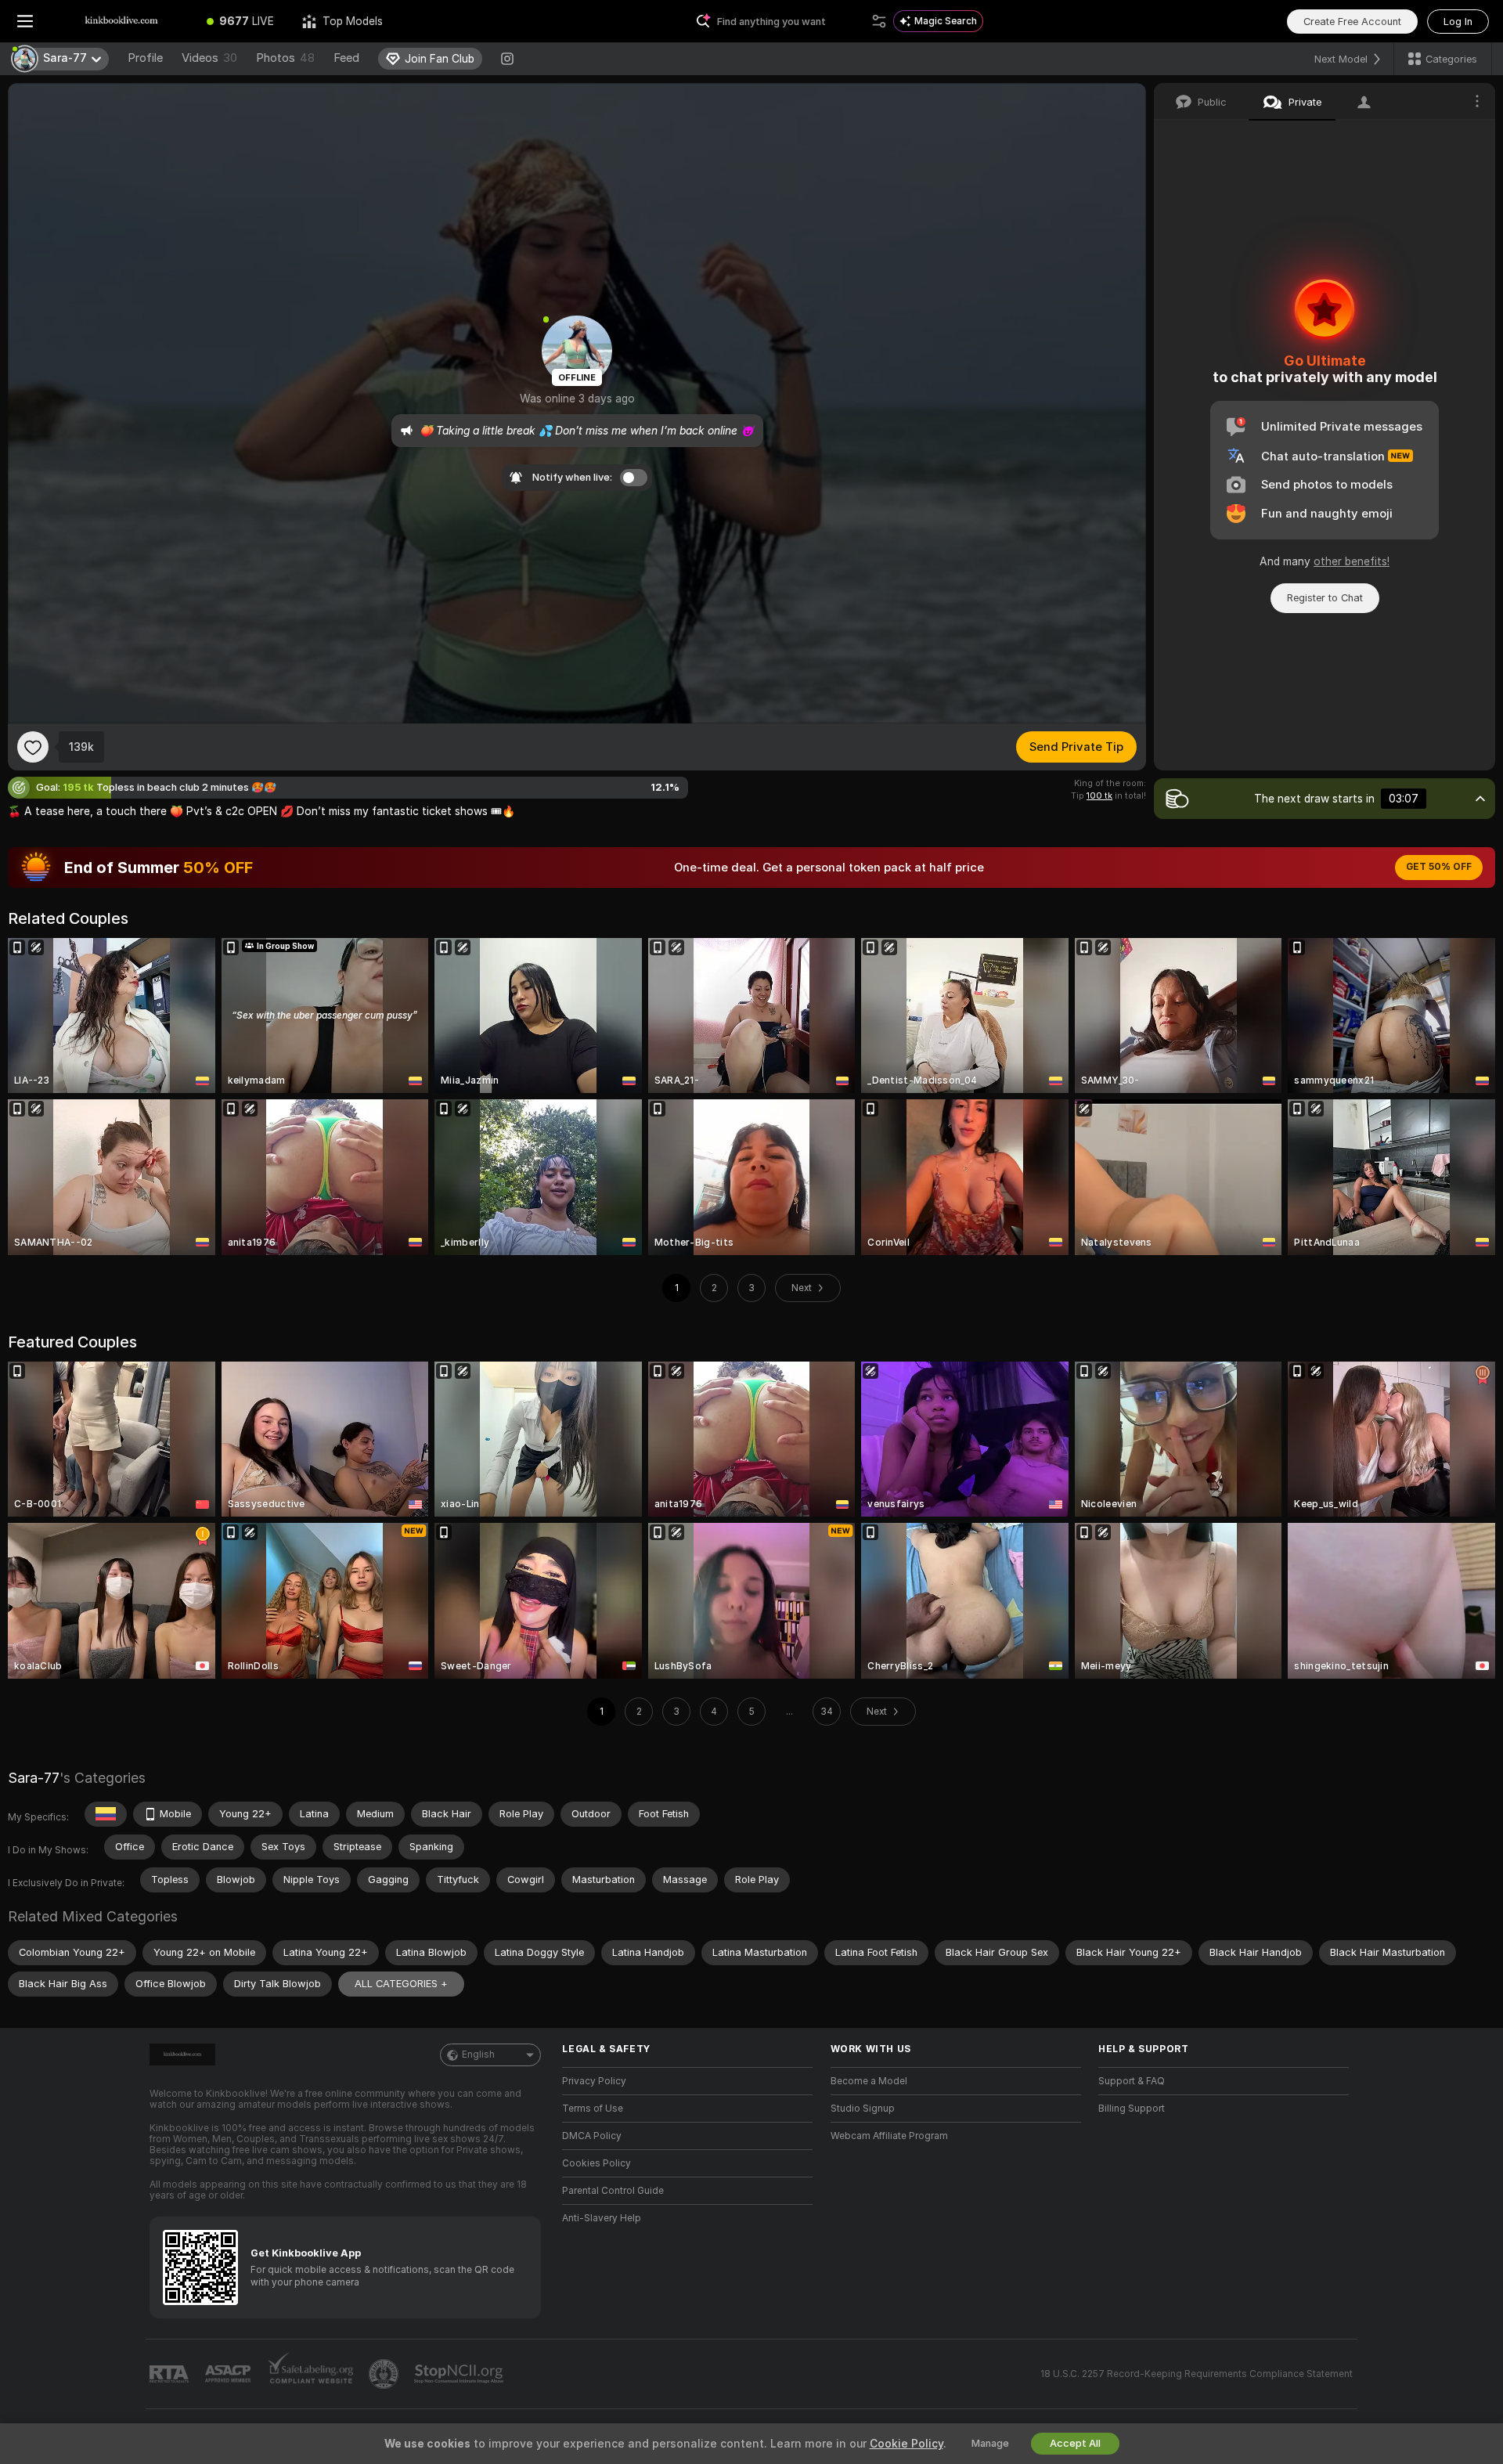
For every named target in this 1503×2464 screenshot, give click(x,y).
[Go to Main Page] (121, 21)
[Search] (879, 21)
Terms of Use (593, 2109)
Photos (285, 58)
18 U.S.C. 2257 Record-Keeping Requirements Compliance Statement (1197, 2374)
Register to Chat (1325, 598)
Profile (145, 58)
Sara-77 (34, 1778)
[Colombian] (106, 1814)
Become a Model (869, 2081)
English (478, 2055)
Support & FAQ (1132, 2081)
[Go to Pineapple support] (385, 2374)
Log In (1458, 22)
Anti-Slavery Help (602, 2218)
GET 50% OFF (1439, 867)
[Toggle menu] (25, 21)
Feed (346, 58)
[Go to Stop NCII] (460, 2374)
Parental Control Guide (613, 2191)
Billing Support (1132, 2109)
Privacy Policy (594, 2081)
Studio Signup (863, 2109)
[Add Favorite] (33, 747)
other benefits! (1352, 561)
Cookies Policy (597, 2163)
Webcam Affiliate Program (889, 2136)
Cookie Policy (906, 2444)
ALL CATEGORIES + (401, 1984)
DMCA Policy (592, 2136)
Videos (209, 58)
